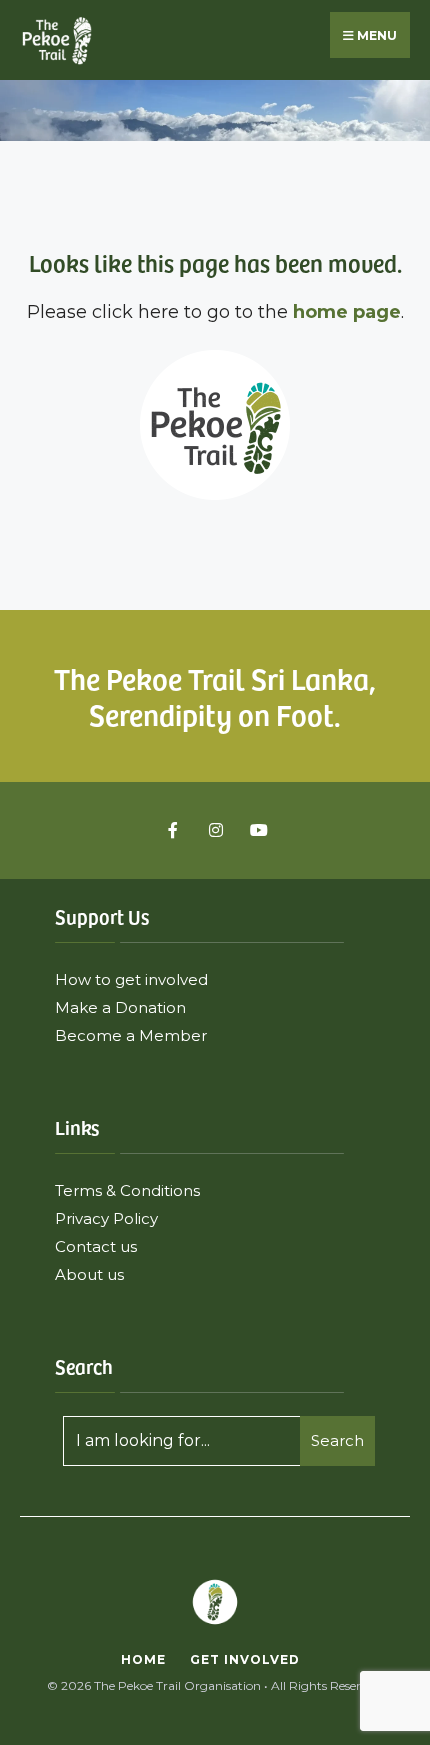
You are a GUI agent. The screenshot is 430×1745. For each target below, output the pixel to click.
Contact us (96, 1246)
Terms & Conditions (127, 1190)
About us (91, 1274)
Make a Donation (120, 1007)
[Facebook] (174, 830)
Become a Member (131, 1035)
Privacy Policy (106, 1218)
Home (143, 1659)
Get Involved (245, 1659)
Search (337, 1440)
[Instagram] (215, 830)
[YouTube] (256, 830)
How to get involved (131, 979)
